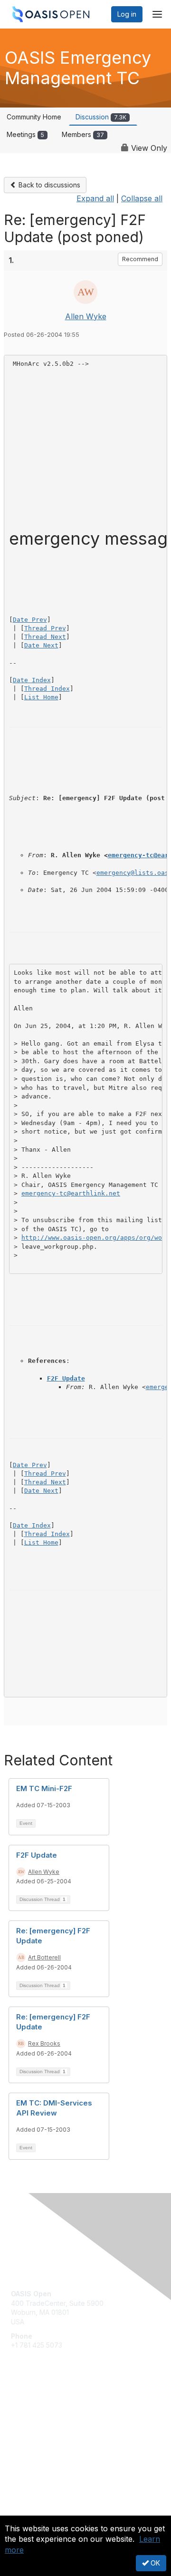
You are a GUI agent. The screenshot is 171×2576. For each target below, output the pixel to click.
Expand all (95, 198)
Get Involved (31, 2408)
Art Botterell (44, 1957)
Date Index (32, 680)
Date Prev (30, 620)
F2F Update (66, 1378)
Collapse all (142, 198)
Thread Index (47, 689)
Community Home (34, 117)
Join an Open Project (44, 2422)
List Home (41, 697)
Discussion (101, 117)
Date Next (41, 645)
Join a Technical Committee (54, 2436)
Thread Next (45, 637)
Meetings (25, 134)
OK (154, 2563)
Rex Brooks (44, 2043)
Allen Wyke (86, 316)
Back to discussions (48, 185)
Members (83, 134)
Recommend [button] (140, 259)
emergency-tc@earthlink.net (71, 1193)
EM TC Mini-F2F (44, 1788)
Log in (127, 14)
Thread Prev (45, 628)
